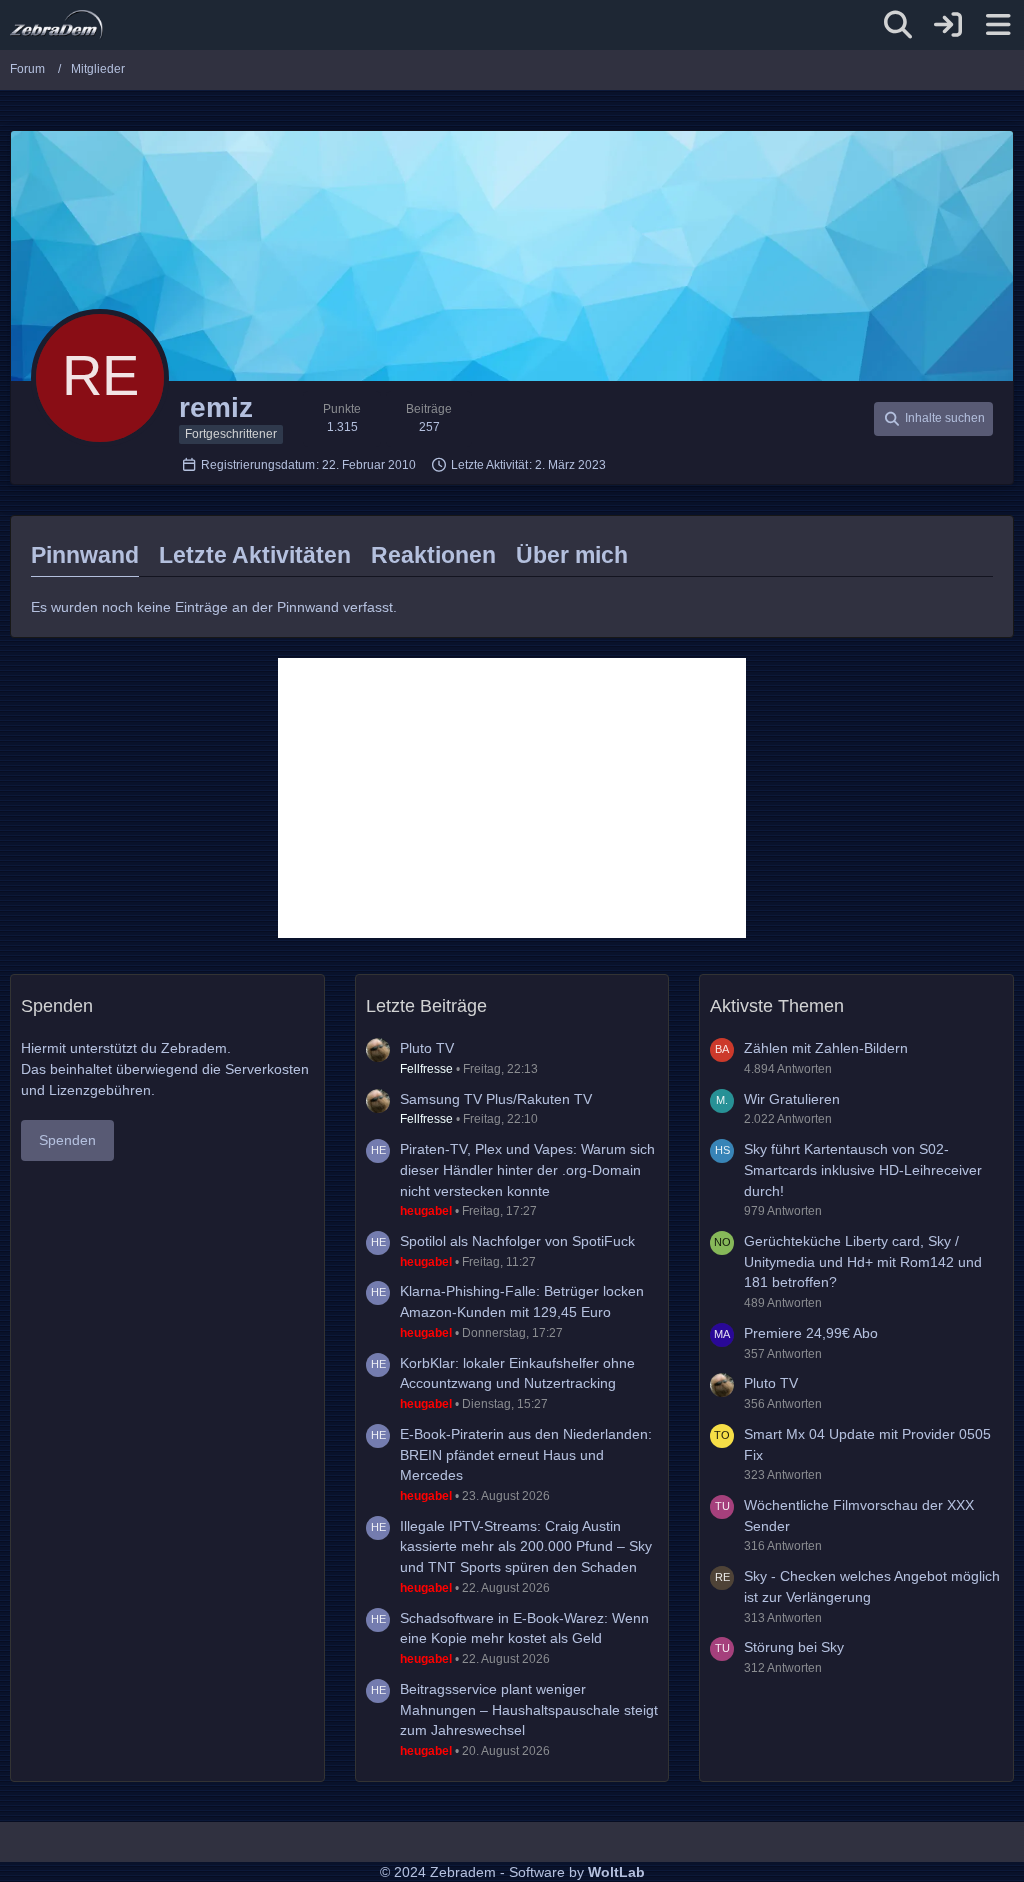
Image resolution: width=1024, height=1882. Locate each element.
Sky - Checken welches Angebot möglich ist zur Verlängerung (872, 1586)
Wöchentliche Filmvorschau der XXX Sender (859, 1515)
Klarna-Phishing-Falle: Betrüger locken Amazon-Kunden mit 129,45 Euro (522, 1301)
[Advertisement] (512, 798)
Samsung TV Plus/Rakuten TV (496, 1099)
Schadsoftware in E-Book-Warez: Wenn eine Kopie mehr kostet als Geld (524, 1628)
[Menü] (998, 25)
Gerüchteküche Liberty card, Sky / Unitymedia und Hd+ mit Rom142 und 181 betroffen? (863, 1261)
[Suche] (898, 25)
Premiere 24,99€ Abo (811, 1333)
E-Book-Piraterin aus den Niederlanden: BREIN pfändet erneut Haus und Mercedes (526, 1454)
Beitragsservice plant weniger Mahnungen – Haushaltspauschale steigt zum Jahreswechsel (529, 1709)
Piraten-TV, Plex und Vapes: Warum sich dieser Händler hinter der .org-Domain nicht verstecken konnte (527, 1169)
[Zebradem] (56, 25)
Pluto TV (427, 1048)
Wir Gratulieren (792, 1099)
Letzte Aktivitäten (255, 555)
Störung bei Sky (794, 1647)
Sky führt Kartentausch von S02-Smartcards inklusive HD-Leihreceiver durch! (863, 1169)
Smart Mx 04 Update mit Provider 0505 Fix (867, 1444)
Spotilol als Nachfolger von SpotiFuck (517, 1241)
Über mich (572, 555)
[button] (933, 419)
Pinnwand (85, 555)
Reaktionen (433, 555)
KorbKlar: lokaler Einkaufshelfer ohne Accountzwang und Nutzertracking (517, 1373)
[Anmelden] (948, 25)
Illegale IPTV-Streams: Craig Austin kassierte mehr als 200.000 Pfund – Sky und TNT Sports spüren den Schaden (526, 1546)
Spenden (67, 1140)
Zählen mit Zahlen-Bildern (826, 1048)
